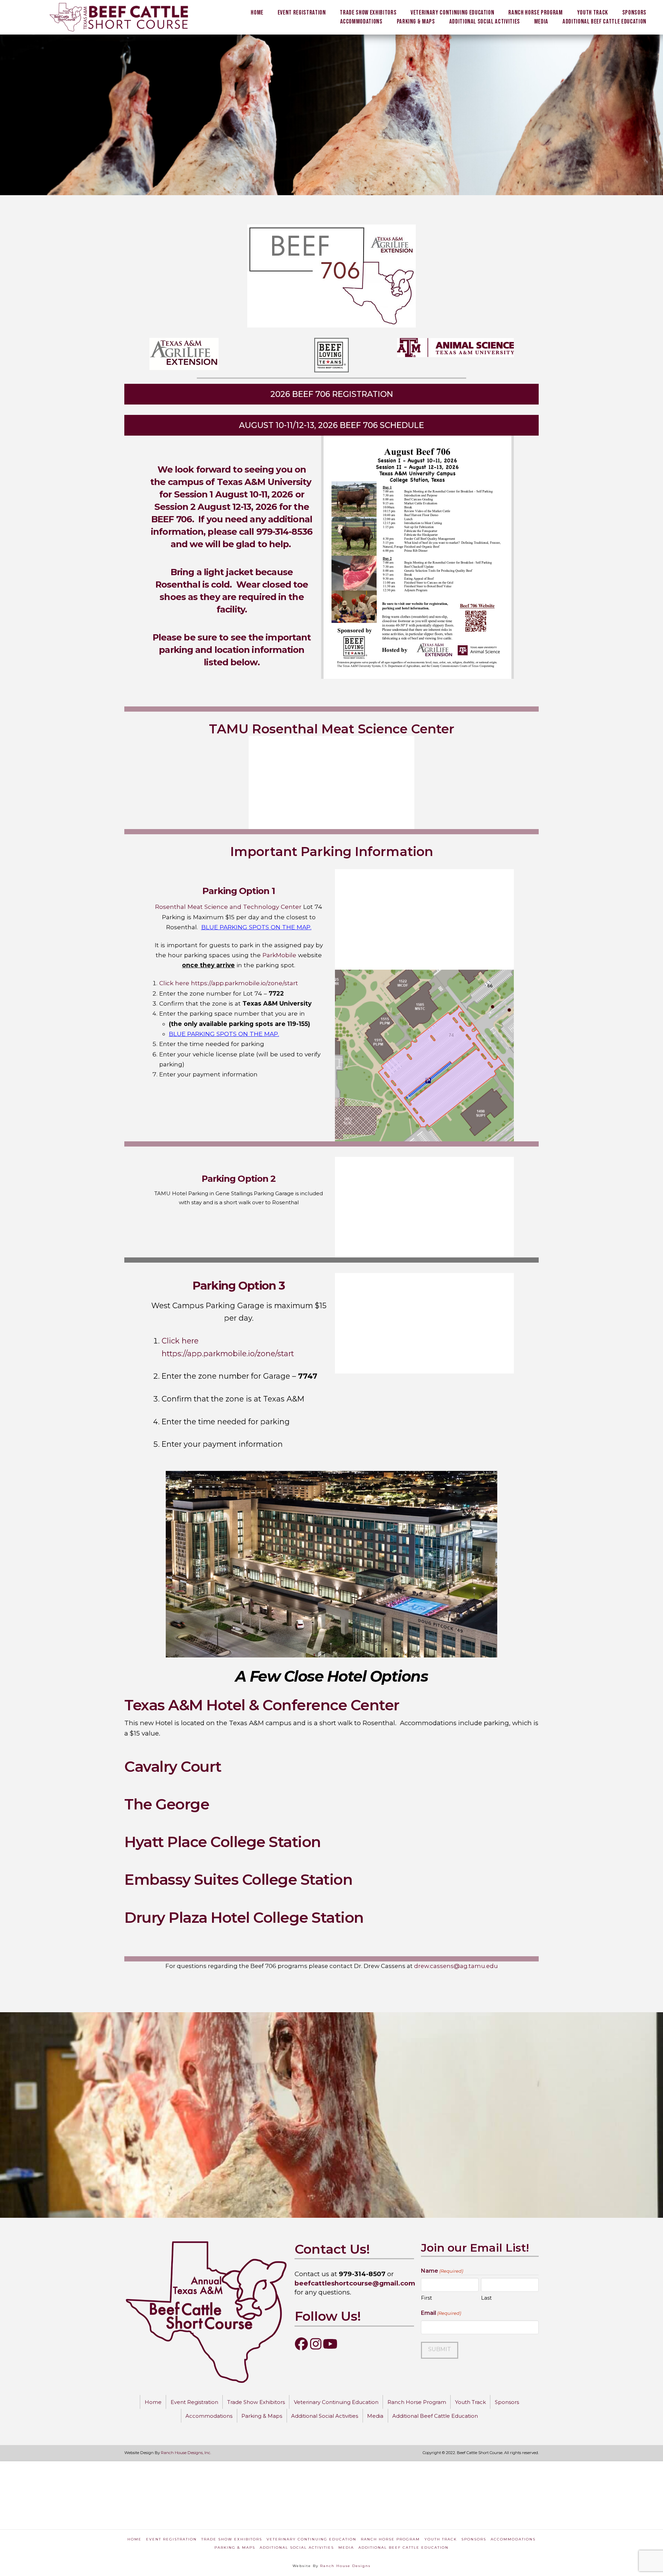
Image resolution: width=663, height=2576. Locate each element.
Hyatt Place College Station (223, 1842)
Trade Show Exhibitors (232, 2539)
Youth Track (441, 2539)
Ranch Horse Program (390, 2539)
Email (441, 2313)
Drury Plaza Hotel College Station (246, 1918)
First (426, 2298)
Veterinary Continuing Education (311, 2539)
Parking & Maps (235, 2548)
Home (134, 2539)
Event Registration (171, 2539)
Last (486, 2298)
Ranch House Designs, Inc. (186, 2453)
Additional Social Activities (297, 2548)
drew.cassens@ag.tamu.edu (456, 1966)
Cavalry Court (173, 1767)
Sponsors (474, 2539)
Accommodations (513, 2539)
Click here (174, 983)
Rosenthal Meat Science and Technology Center (228, 907)
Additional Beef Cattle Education (403, 2548)
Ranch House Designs (345, 2566)
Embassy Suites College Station (238, 1880)
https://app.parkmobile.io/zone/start (244, 983)
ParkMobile (279, 955)
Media (346, 2548)
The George (167, 1804)
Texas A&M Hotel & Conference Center (262, 1705)
